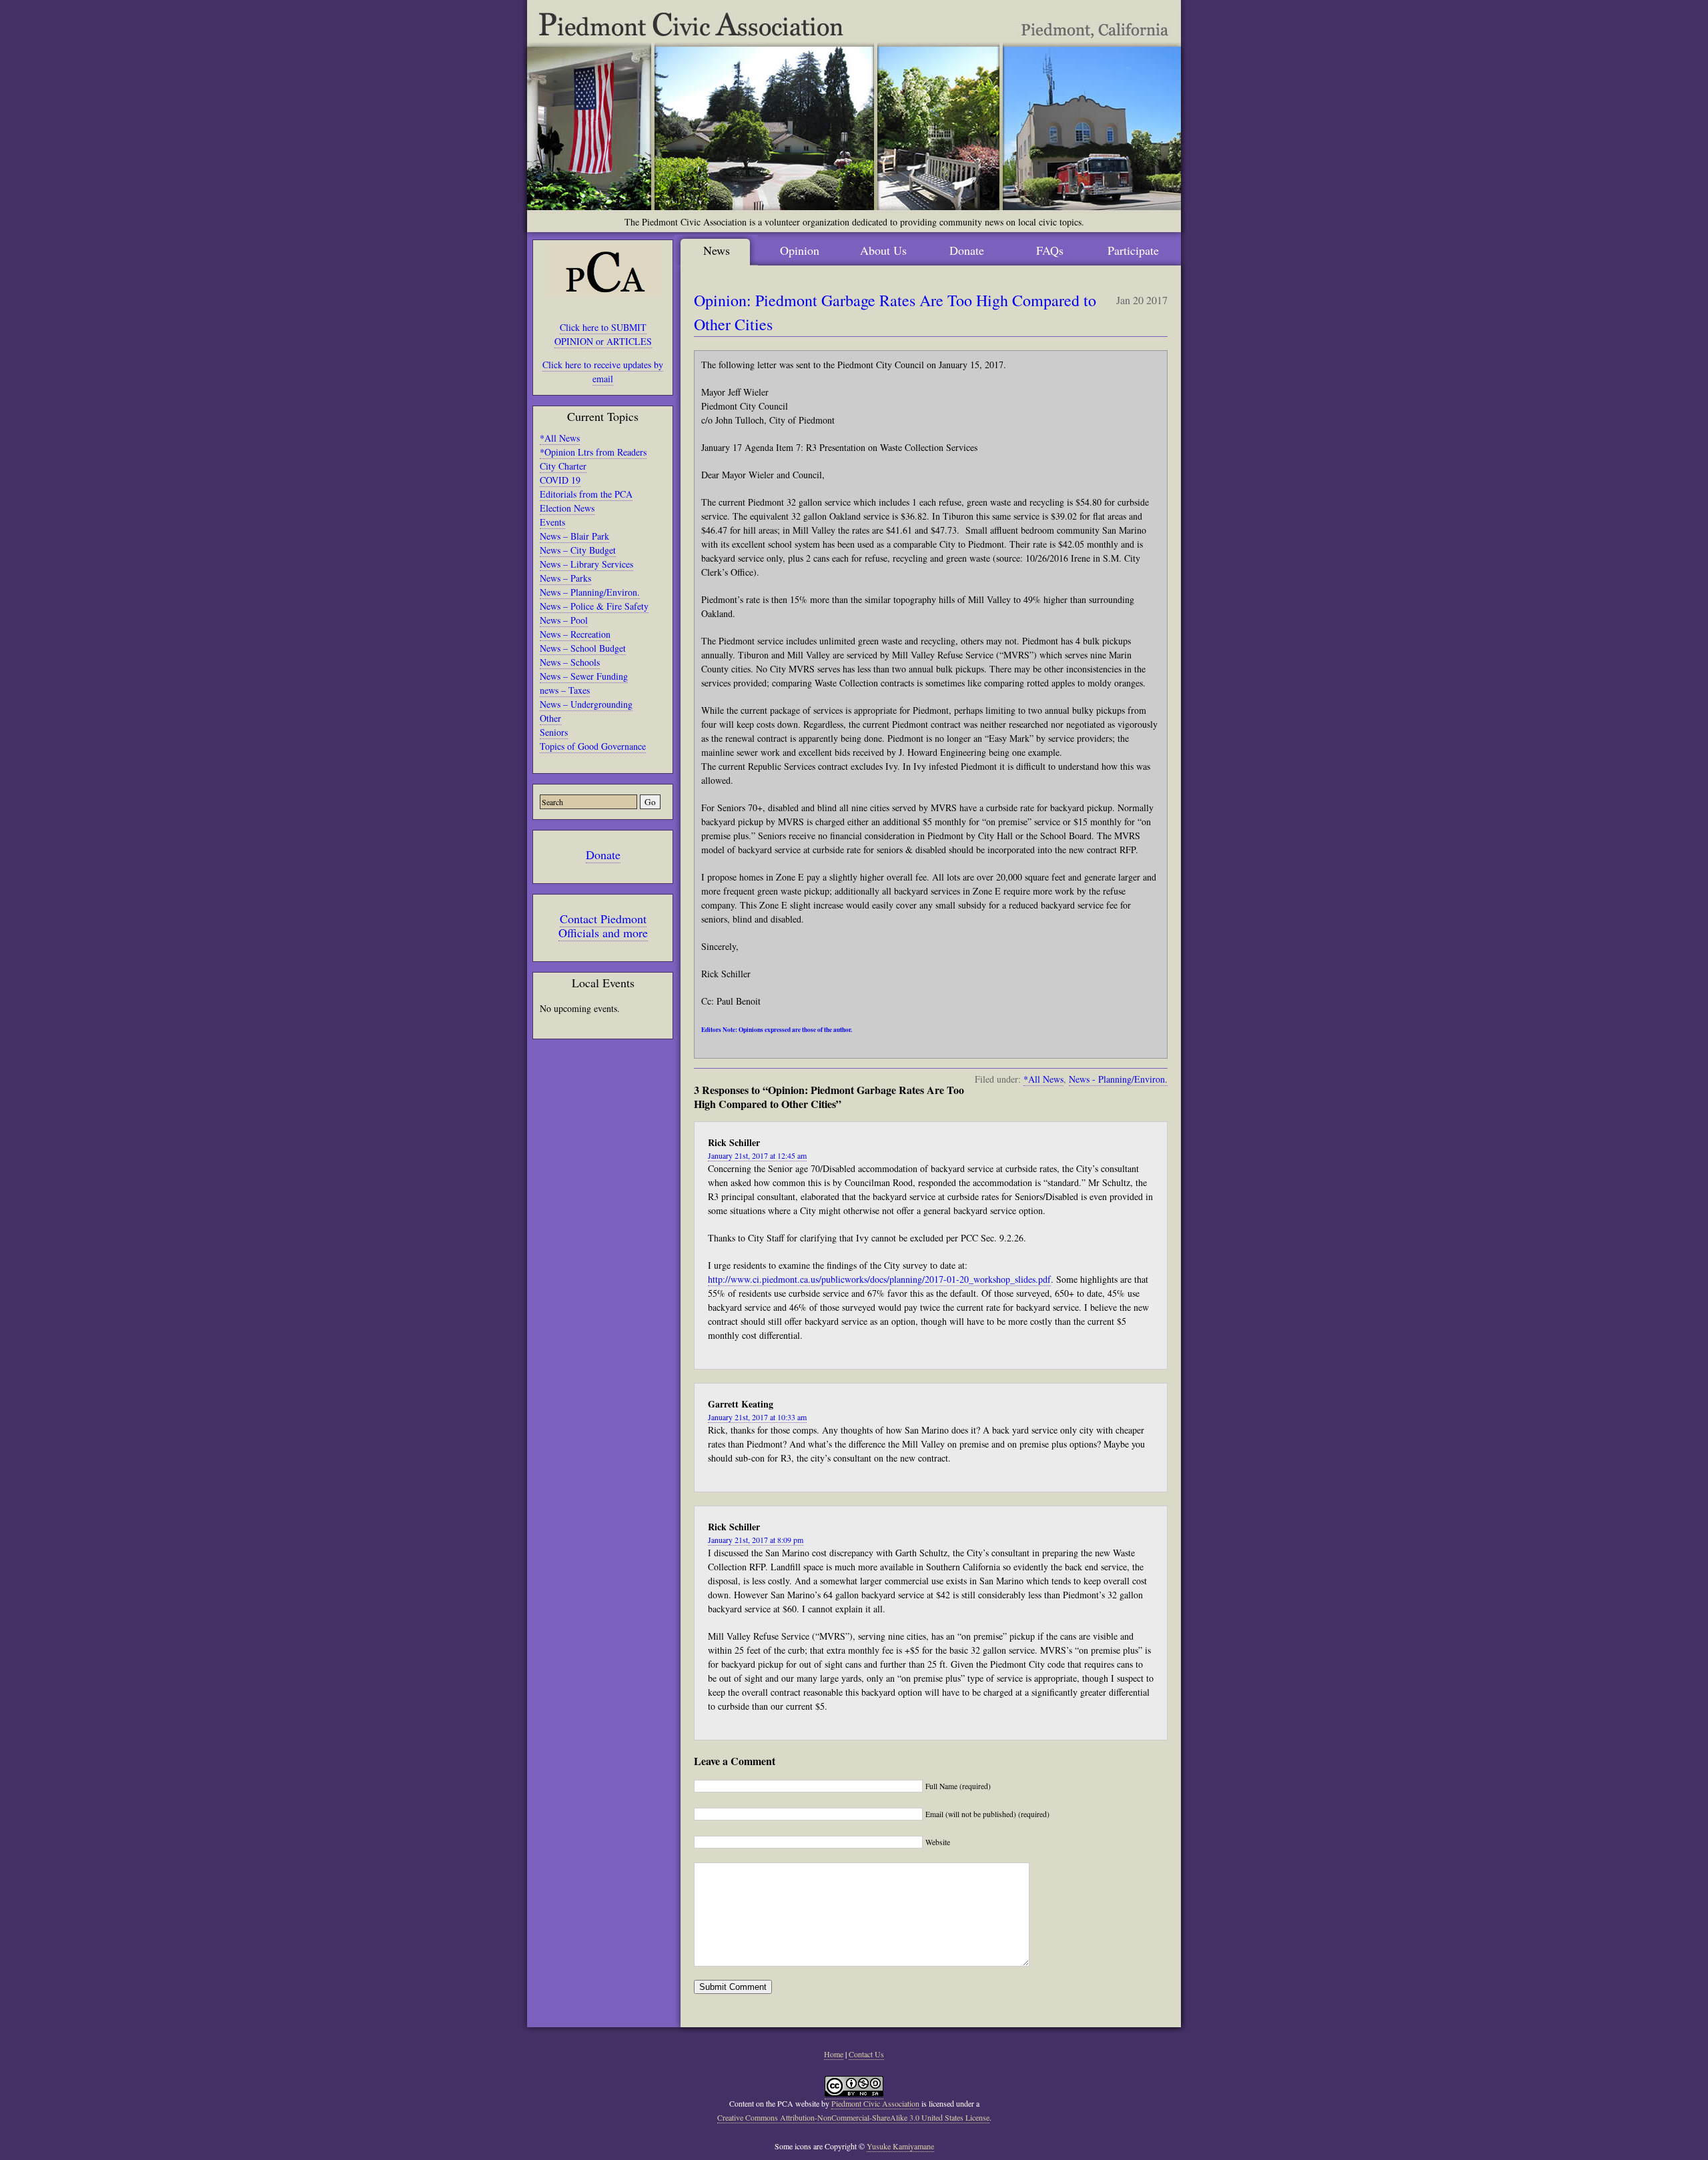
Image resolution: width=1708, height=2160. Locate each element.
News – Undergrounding (586, 704)
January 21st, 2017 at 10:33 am (757, 1417)
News (717, 250)
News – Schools (570, 662)
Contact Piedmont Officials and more (603, 926)
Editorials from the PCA (586, 494)
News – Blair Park (574, 536)
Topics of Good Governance (593, 746)
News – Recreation (575, 634)
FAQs (1050, 250)
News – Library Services (586, 564)
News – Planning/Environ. (590, 592)
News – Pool (564, 620)
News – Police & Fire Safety (594, 606)
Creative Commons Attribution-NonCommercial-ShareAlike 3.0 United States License (853, 2117)
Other (550, 718)
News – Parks (565, 578)
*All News (560, 438)
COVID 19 (560, 480)
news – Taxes (565, 690)
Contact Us (866, 2054)
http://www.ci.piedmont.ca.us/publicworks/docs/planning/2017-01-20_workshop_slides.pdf (879, 1279)
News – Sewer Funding (584, 676)
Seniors (554, 732)
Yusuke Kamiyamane (900, 2146)
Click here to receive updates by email (603, 372)
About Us (883, 250)
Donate (603, 855)
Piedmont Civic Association (875, 2103)
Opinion (800, 250)
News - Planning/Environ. (1118, 1079)
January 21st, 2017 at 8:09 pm (756, 1540)
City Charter (563, 466)
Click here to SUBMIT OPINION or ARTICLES (603, 334)
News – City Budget (578, 550)
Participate (1133, 250)
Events (552, 522)
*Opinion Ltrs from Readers (593, 452)
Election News (567, 508)
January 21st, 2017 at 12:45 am (757, 1155)
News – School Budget (583, 648)
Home (834, 2054)
